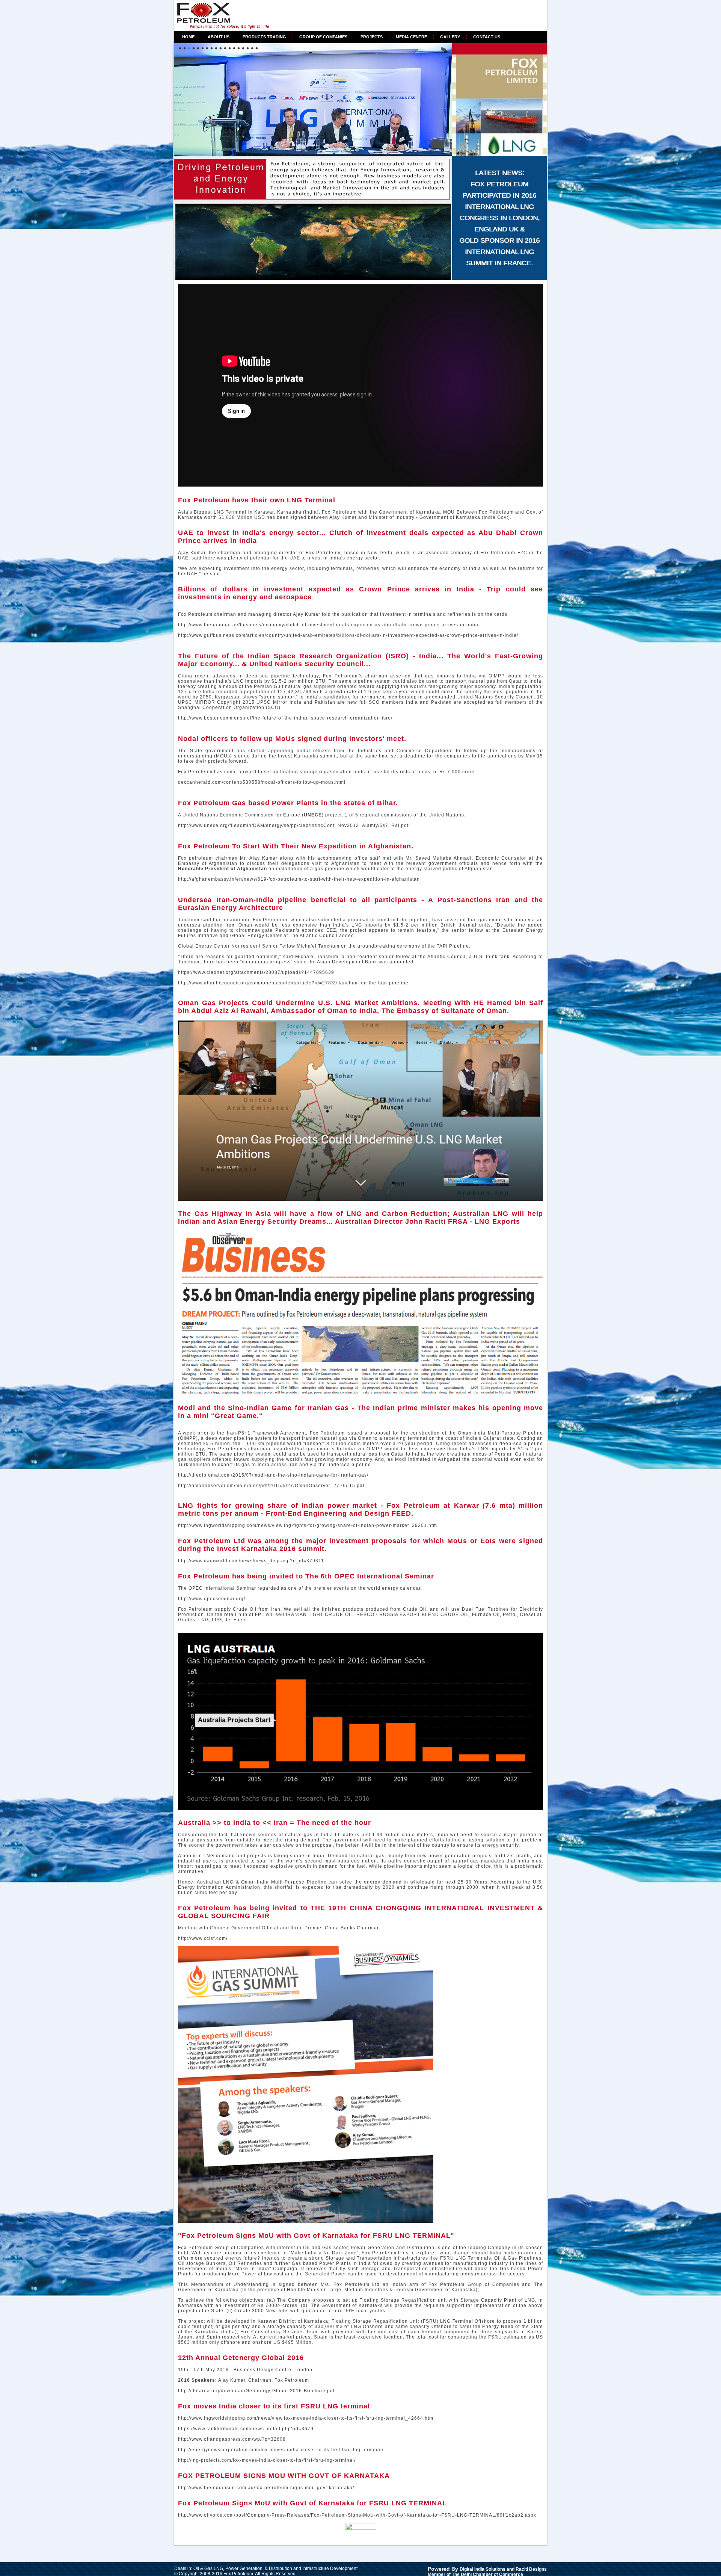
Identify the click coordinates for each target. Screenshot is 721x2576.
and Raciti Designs (526, 2569)
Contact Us (487, 37)
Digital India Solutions (483, 2569)
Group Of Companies (323, 37)
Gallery (450, 37)
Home (188, 37)
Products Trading (264, 37)
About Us (219, 37)
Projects (372, 37)
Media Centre (411, 37)
